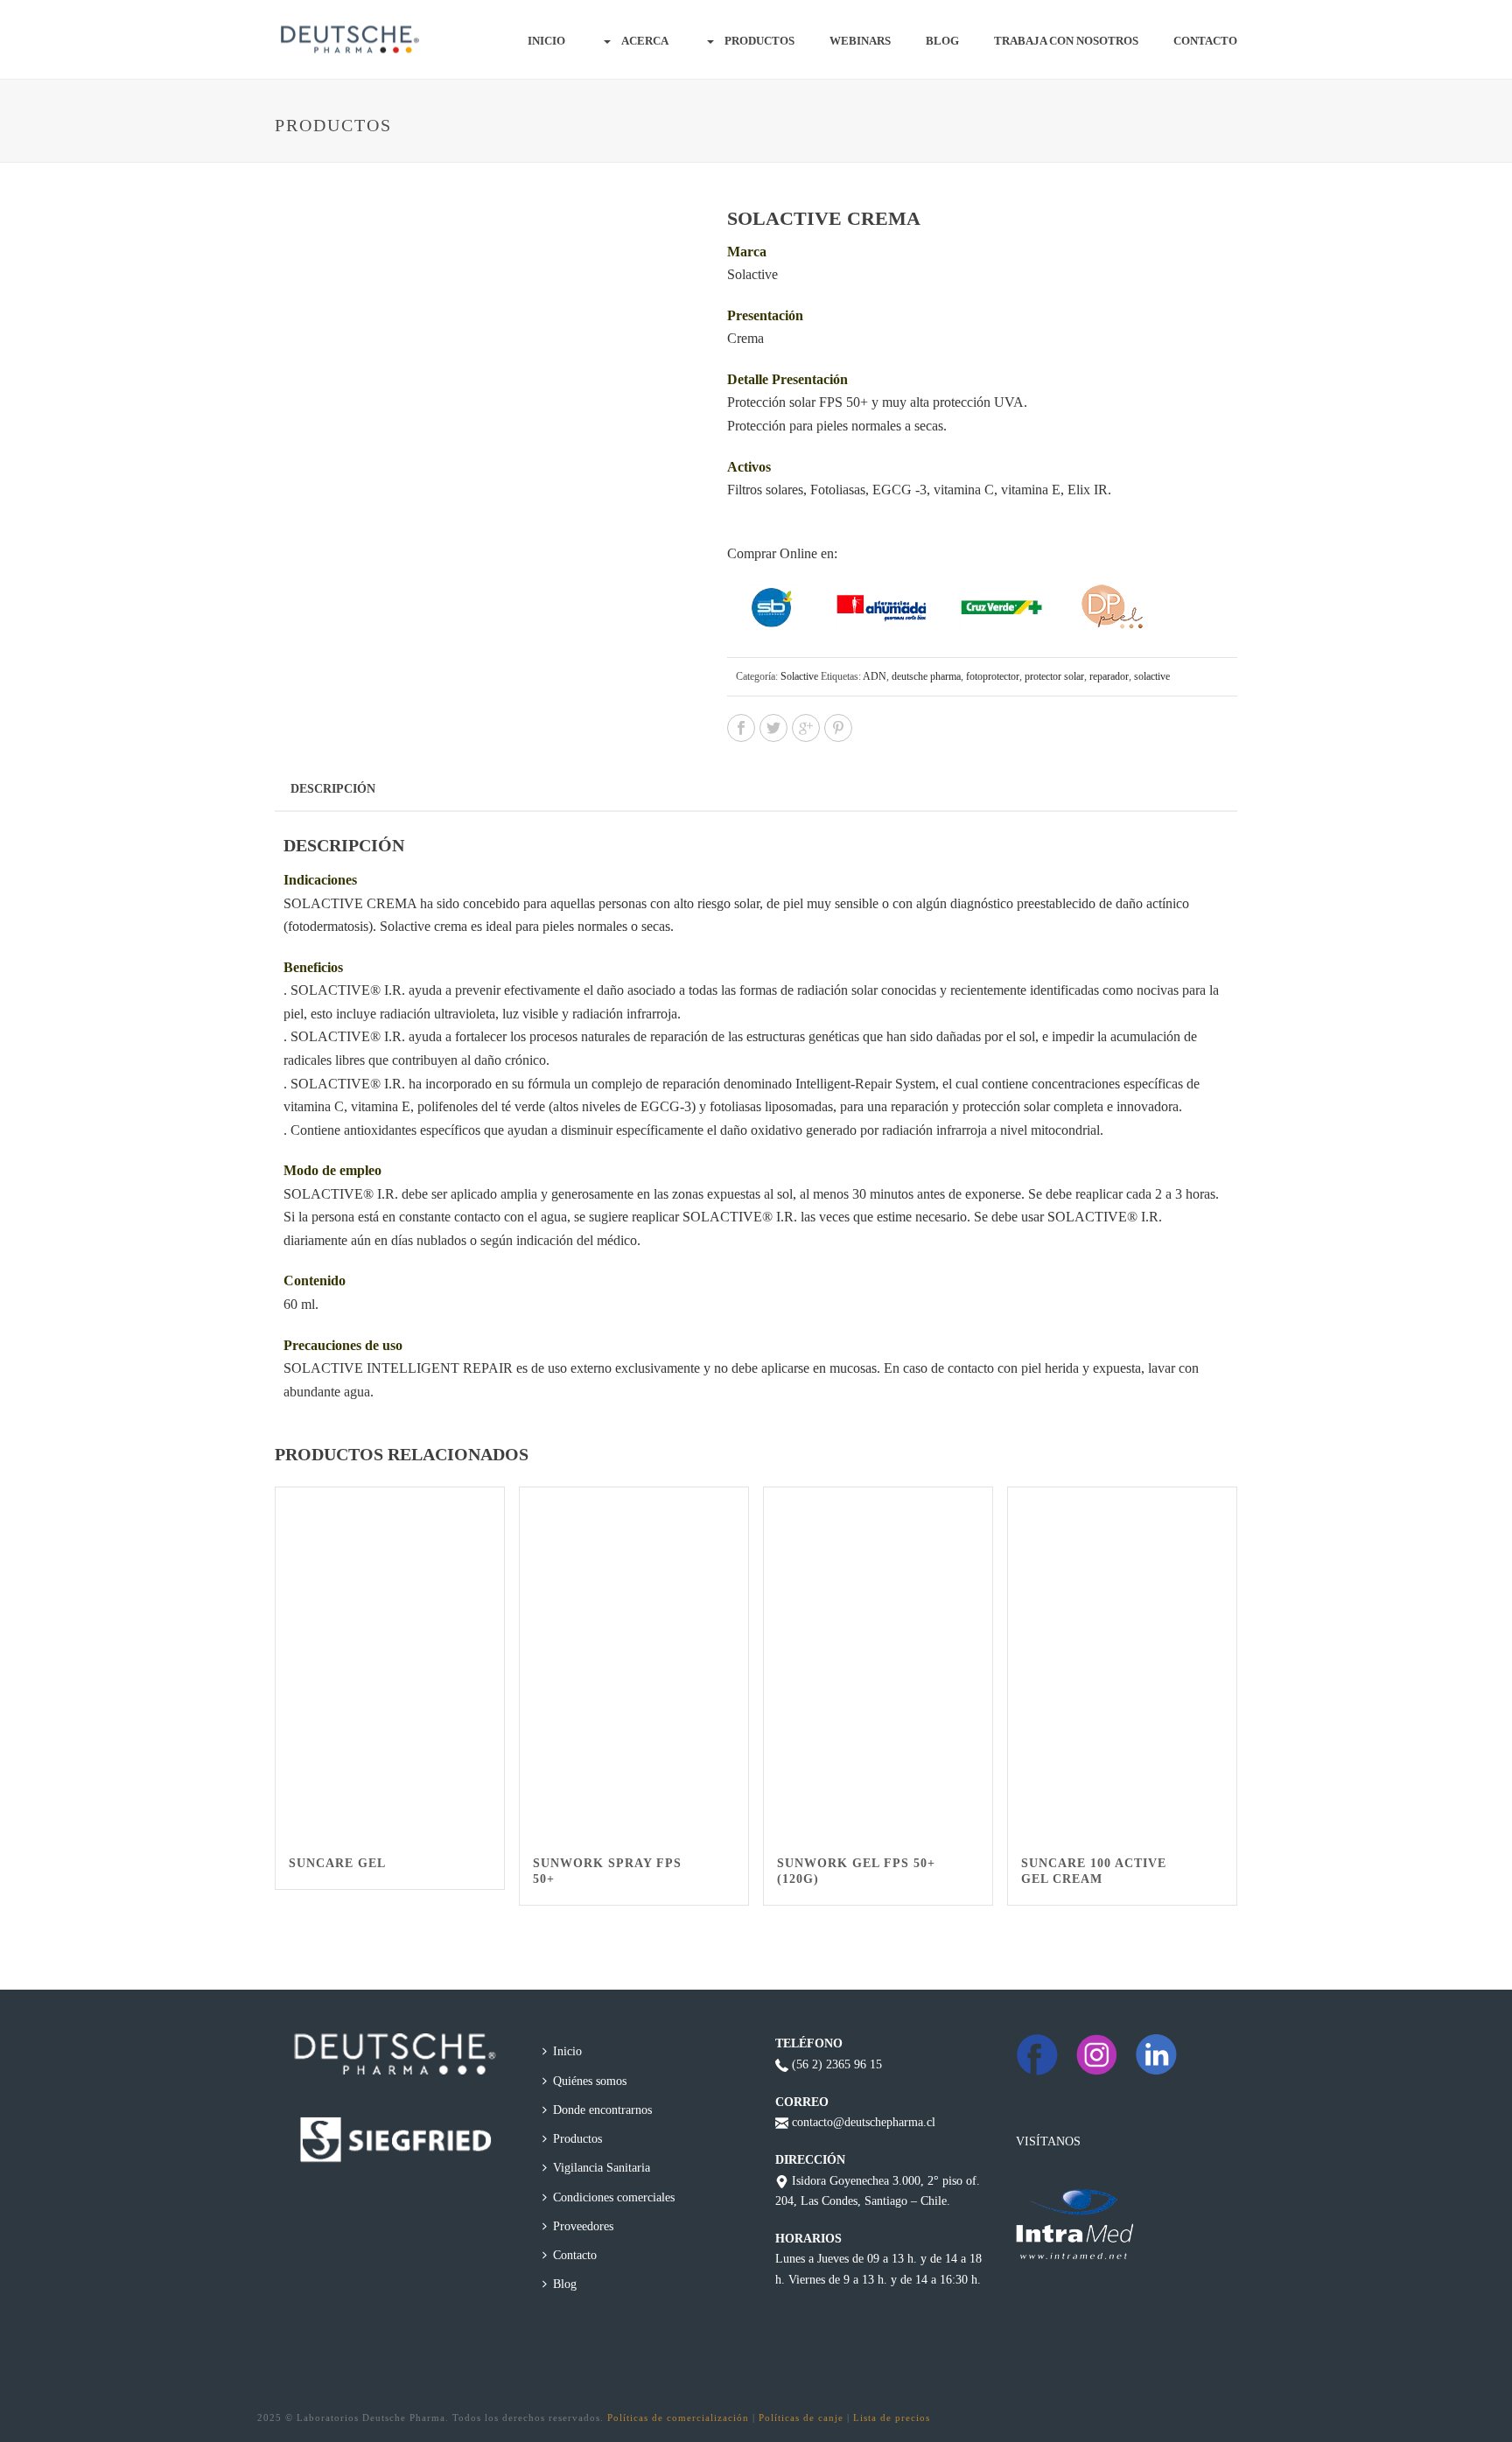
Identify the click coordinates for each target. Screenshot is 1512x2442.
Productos (759, 41)
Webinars (860, 41)
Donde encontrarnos (602, 2110)
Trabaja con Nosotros (1066, 41)
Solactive (799, 676)
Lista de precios (892, 2418)
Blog (942, 41)
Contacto (1205, 41)
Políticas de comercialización (678, 2418)
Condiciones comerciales (614, 2197)
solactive (1152, 676)
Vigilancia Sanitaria (602, 2168)
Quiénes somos (590, 2081)
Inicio (546, 41)
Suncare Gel (337, 1863)
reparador (1109, 676)
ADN (875, 676)
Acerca (645, 41)
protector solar (1054, 676)
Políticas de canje (801, 2418)
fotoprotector (993, 676)
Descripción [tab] (333, 789)
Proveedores (583, 2226)
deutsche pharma (926, 676)
